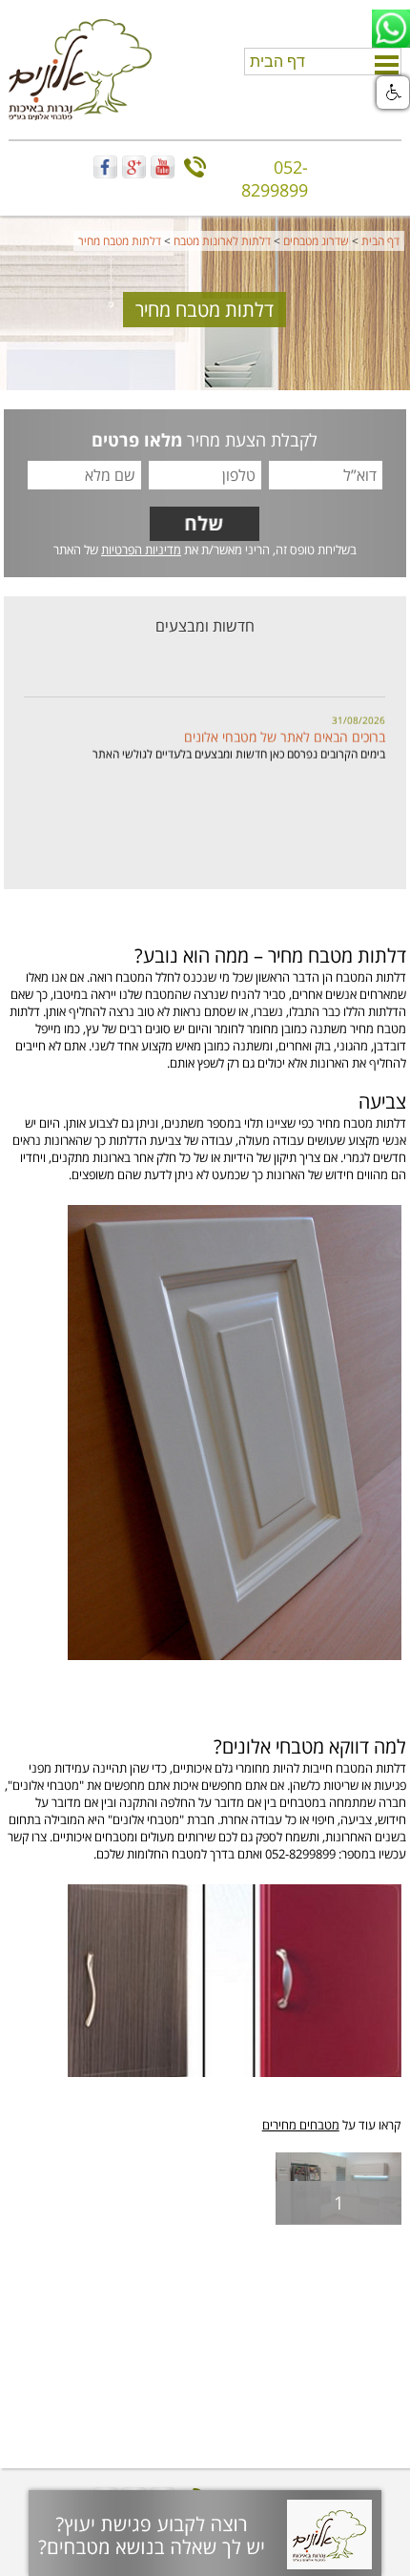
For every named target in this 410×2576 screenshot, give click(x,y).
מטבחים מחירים (301, 2125)
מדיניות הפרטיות (141, 550)
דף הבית (380, 241)
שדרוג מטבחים (316, 241)
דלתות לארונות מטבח (222, 241)
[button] (393, 93)
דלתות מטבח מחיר (120, 241)
